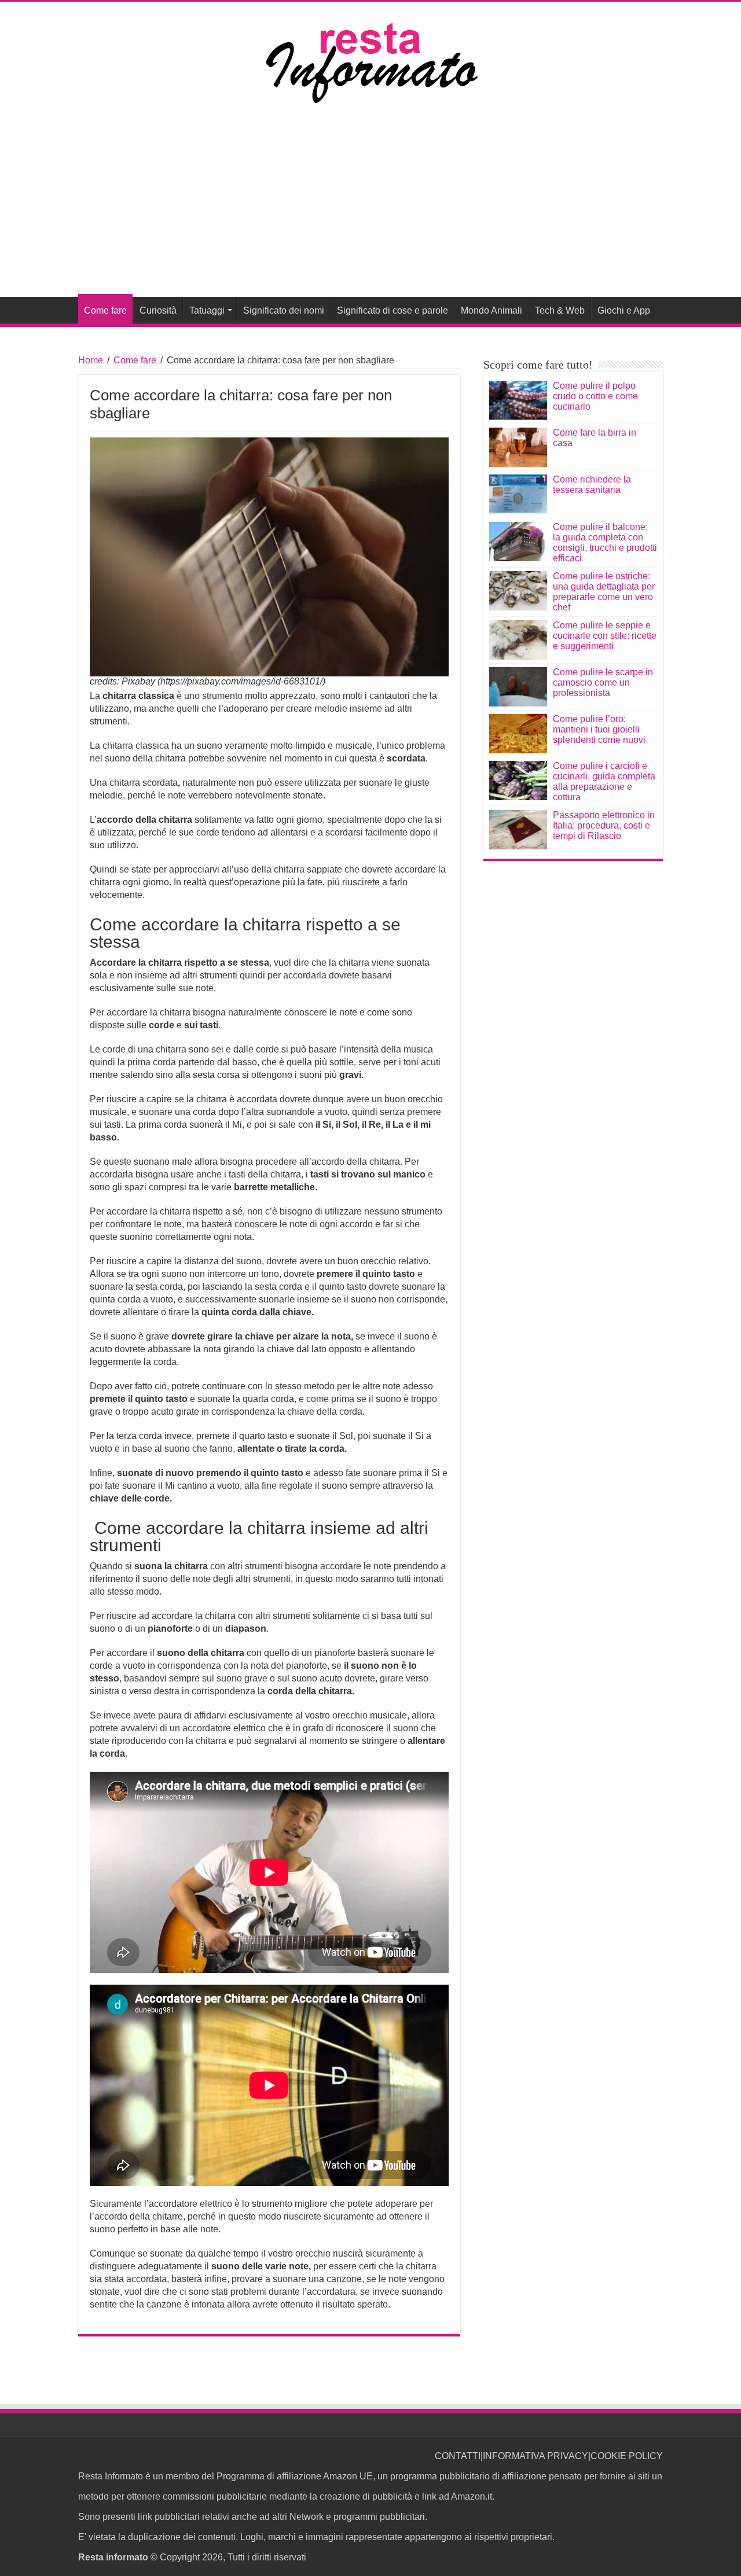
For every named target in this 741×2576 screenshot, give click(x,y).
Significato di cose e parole (392, 310)
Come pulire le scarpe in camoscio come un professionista (603, 682)
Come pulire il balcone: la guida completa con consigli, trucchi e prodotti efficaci (605, 542)
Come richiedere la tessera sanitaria (592, 485)
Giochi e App (624, 310)
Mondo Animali (491, 310)
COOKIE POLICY (627, 2456)
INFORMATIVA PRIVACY (535, 2456)
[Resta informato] (370, 62)
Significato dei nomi (284, 310)
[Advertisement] (370, 210)
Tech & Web (560, 310)
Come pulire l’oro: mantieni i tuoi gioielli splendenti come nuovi (599, 729)
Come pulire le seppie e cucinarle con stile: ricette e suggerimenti (605, 636)
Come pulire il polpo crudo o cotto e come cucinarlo (595, 396)
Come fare (105, 310)
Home (91, 360)
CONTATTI (458, 2456)
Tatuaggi (207, 310)
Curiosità (158, 310)
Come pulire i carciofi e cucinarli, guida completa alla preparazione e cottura (604, 781)
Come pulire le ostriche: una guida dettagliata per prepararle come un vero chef (604, 592)
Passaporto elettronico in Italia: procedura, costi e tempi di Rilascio (604, 825)
